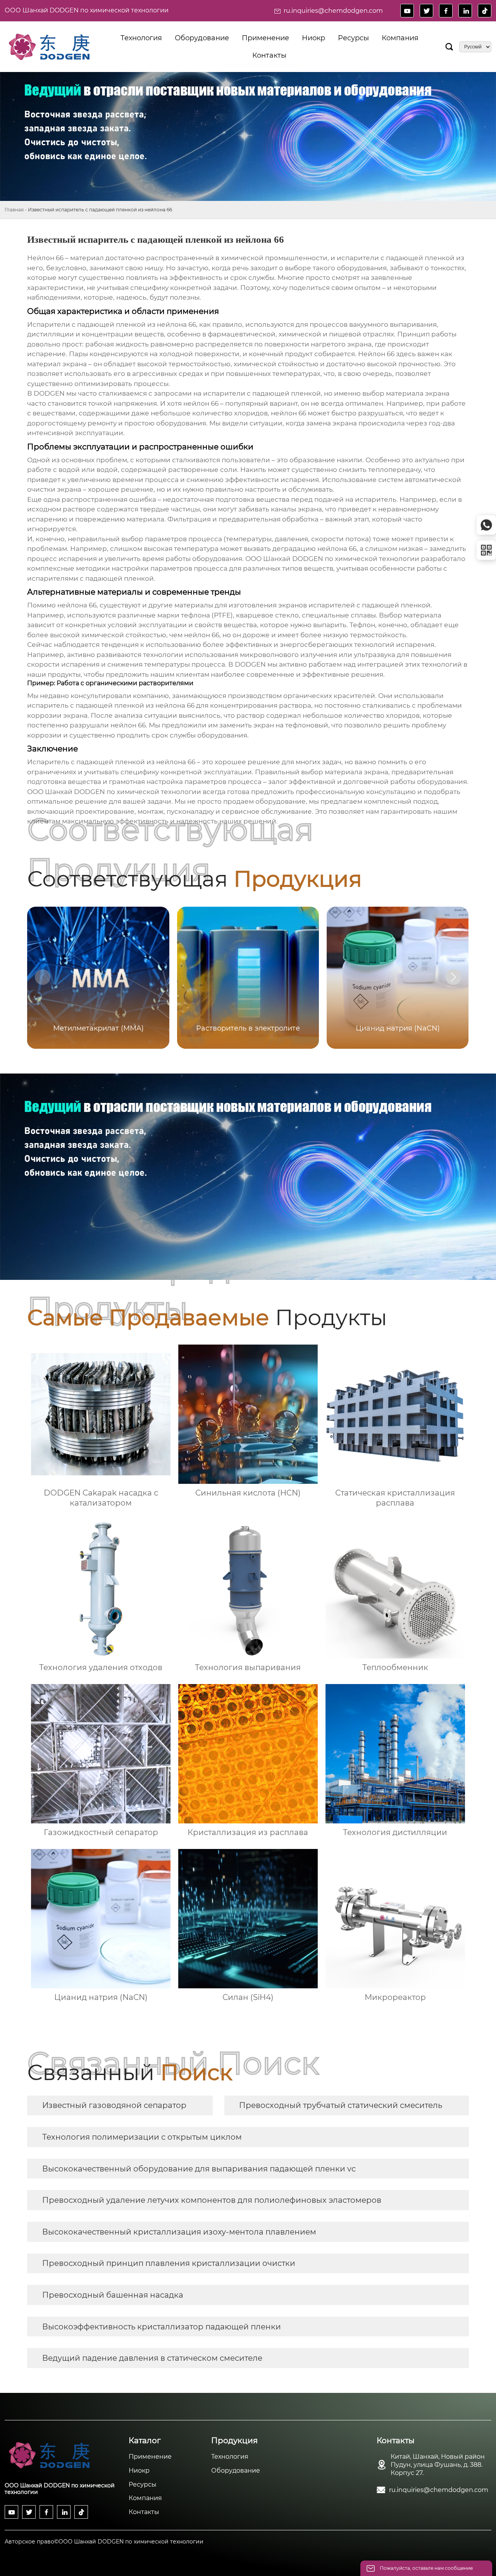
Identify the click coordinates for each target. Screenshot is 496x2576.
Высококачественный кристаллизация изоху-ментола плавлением (179, 2232)
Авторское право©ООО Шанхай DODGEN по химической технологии (104, 2542)
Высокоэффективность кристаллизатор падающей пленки (162, 2327)
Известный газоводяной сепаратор (114, 2105)
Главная (14, 210)
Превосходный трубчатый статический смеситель (341, 2105)
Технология (230, 2457)
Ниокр (139, 2471)
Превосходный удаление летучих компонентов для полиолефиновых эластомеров (212, 2200)
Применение (150, 2457)
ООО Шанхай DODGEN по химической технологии (87, 10)
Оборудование (236, 2471)
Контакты (144, 2512)
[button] (453, 977)
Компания (145, 2498)
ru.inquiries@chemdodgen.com (333, 11)
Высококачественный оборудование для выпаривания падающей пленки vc (199, 2169)
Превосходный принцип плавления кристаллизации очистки (169, 2263)
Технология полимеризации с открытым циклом (142, 2137)
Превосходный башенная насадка (113, 2295)
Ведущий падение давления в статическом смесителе (152, 2358)
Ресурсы (143, 2484)
